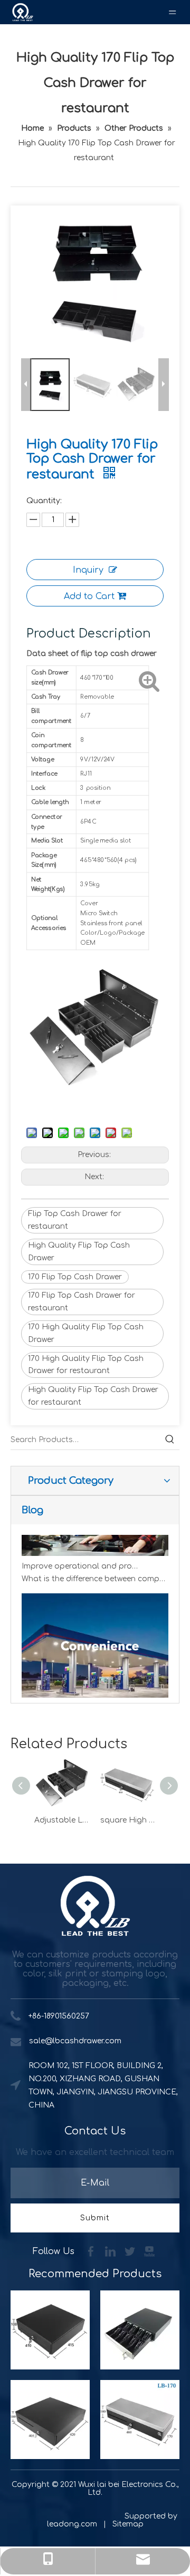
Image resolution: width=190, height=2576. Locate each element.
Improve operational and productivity (81, 1560)
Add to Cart (89, 596)
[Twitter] (131, 2251)
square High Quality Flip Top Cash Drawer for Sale (128, 1820)
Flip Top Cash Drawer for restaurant (75, 1220)
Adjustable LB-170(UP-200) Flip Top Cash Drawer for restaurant (62, 1820)
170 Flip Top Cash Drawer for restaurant (82, 1302)
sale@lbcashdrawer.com (75, 2041)
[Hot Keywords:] (170, 1440)
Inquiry (88, 570)
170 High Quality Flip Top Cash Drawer (86, 1333)
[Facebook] (92, 2251)
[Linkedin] (112, 2251)
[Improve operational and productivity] (95, 1548)
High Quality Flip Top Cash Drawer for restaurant (93, 1396)
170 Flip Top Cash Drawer (75, 1277)
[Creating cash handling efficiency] (95, 1695)
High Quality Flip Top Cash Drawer (79, 1252)
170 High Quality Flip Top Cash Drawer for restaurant (86, 1365)
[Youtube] (149, 2251)
